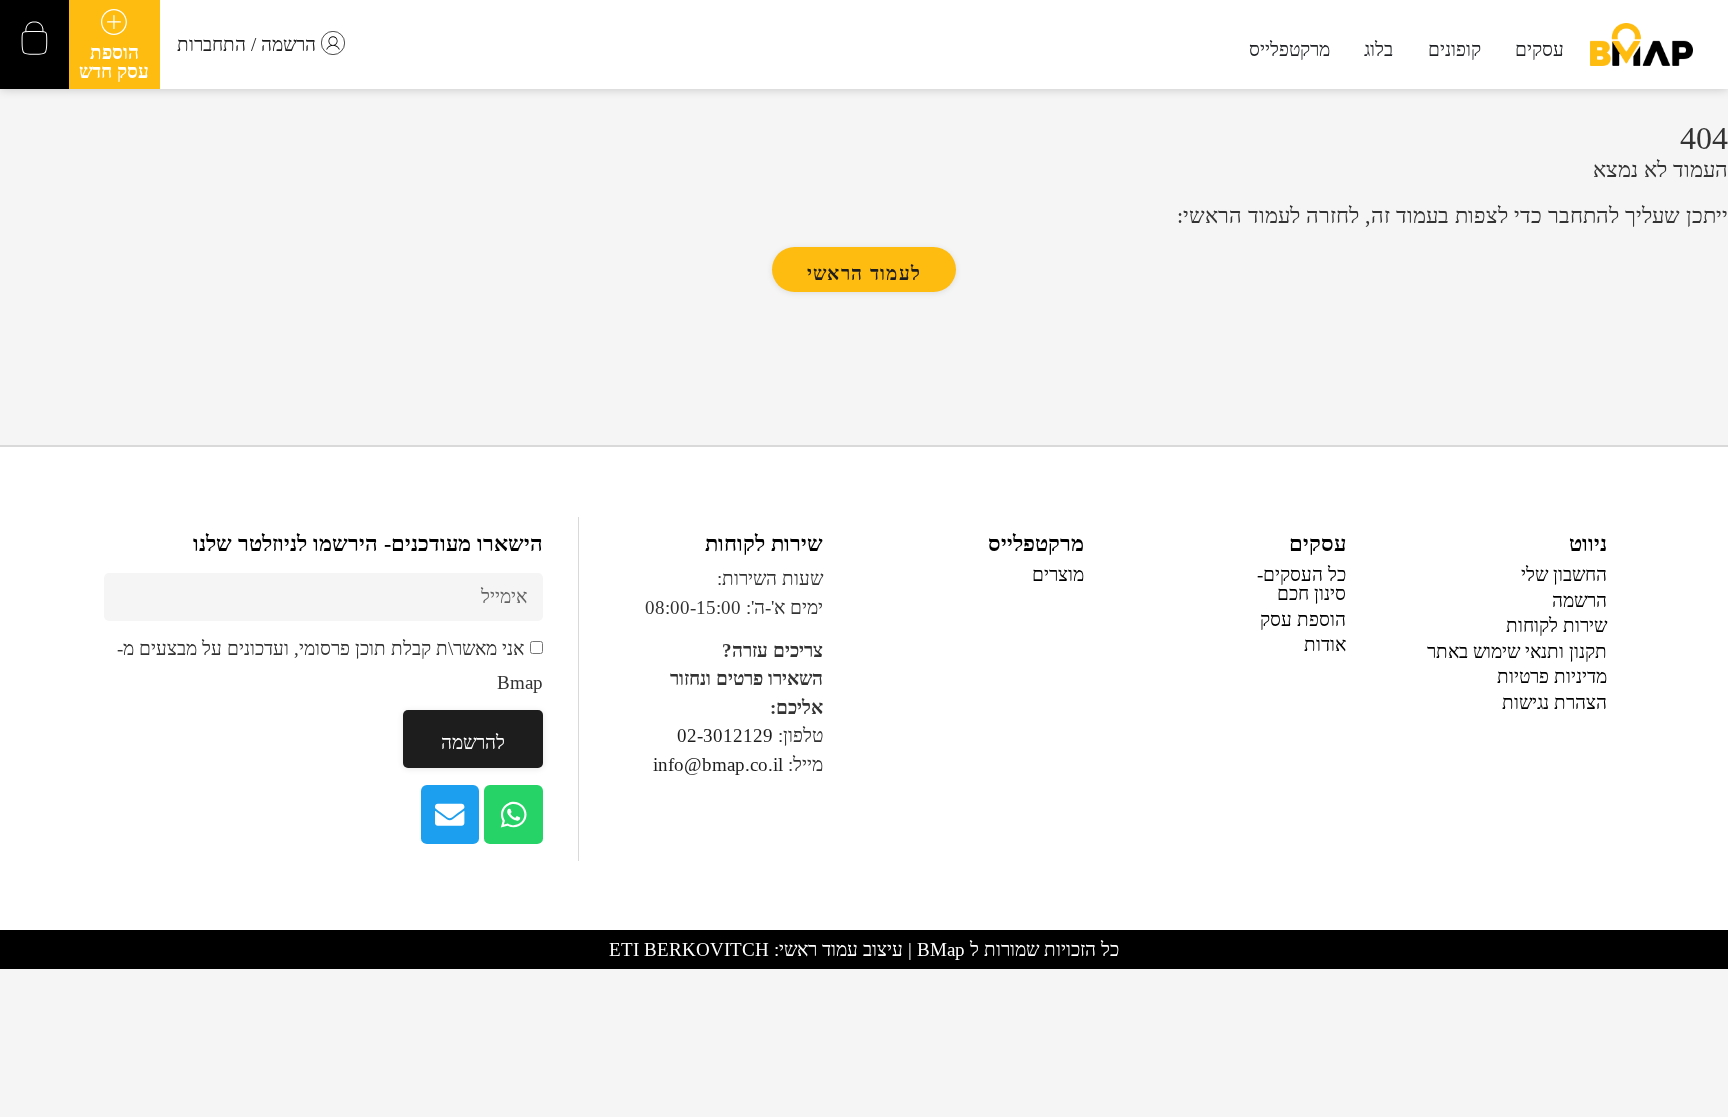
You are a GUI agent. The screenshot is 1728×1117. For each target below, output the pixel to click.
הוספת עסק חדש (114, 62)
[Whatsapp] (513, 814)
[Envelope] (450, 814)
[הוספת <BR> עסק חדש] (114, 22)
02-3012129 (725, 735)
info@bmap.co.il (718, 764)
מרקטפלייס (1036, 544)
